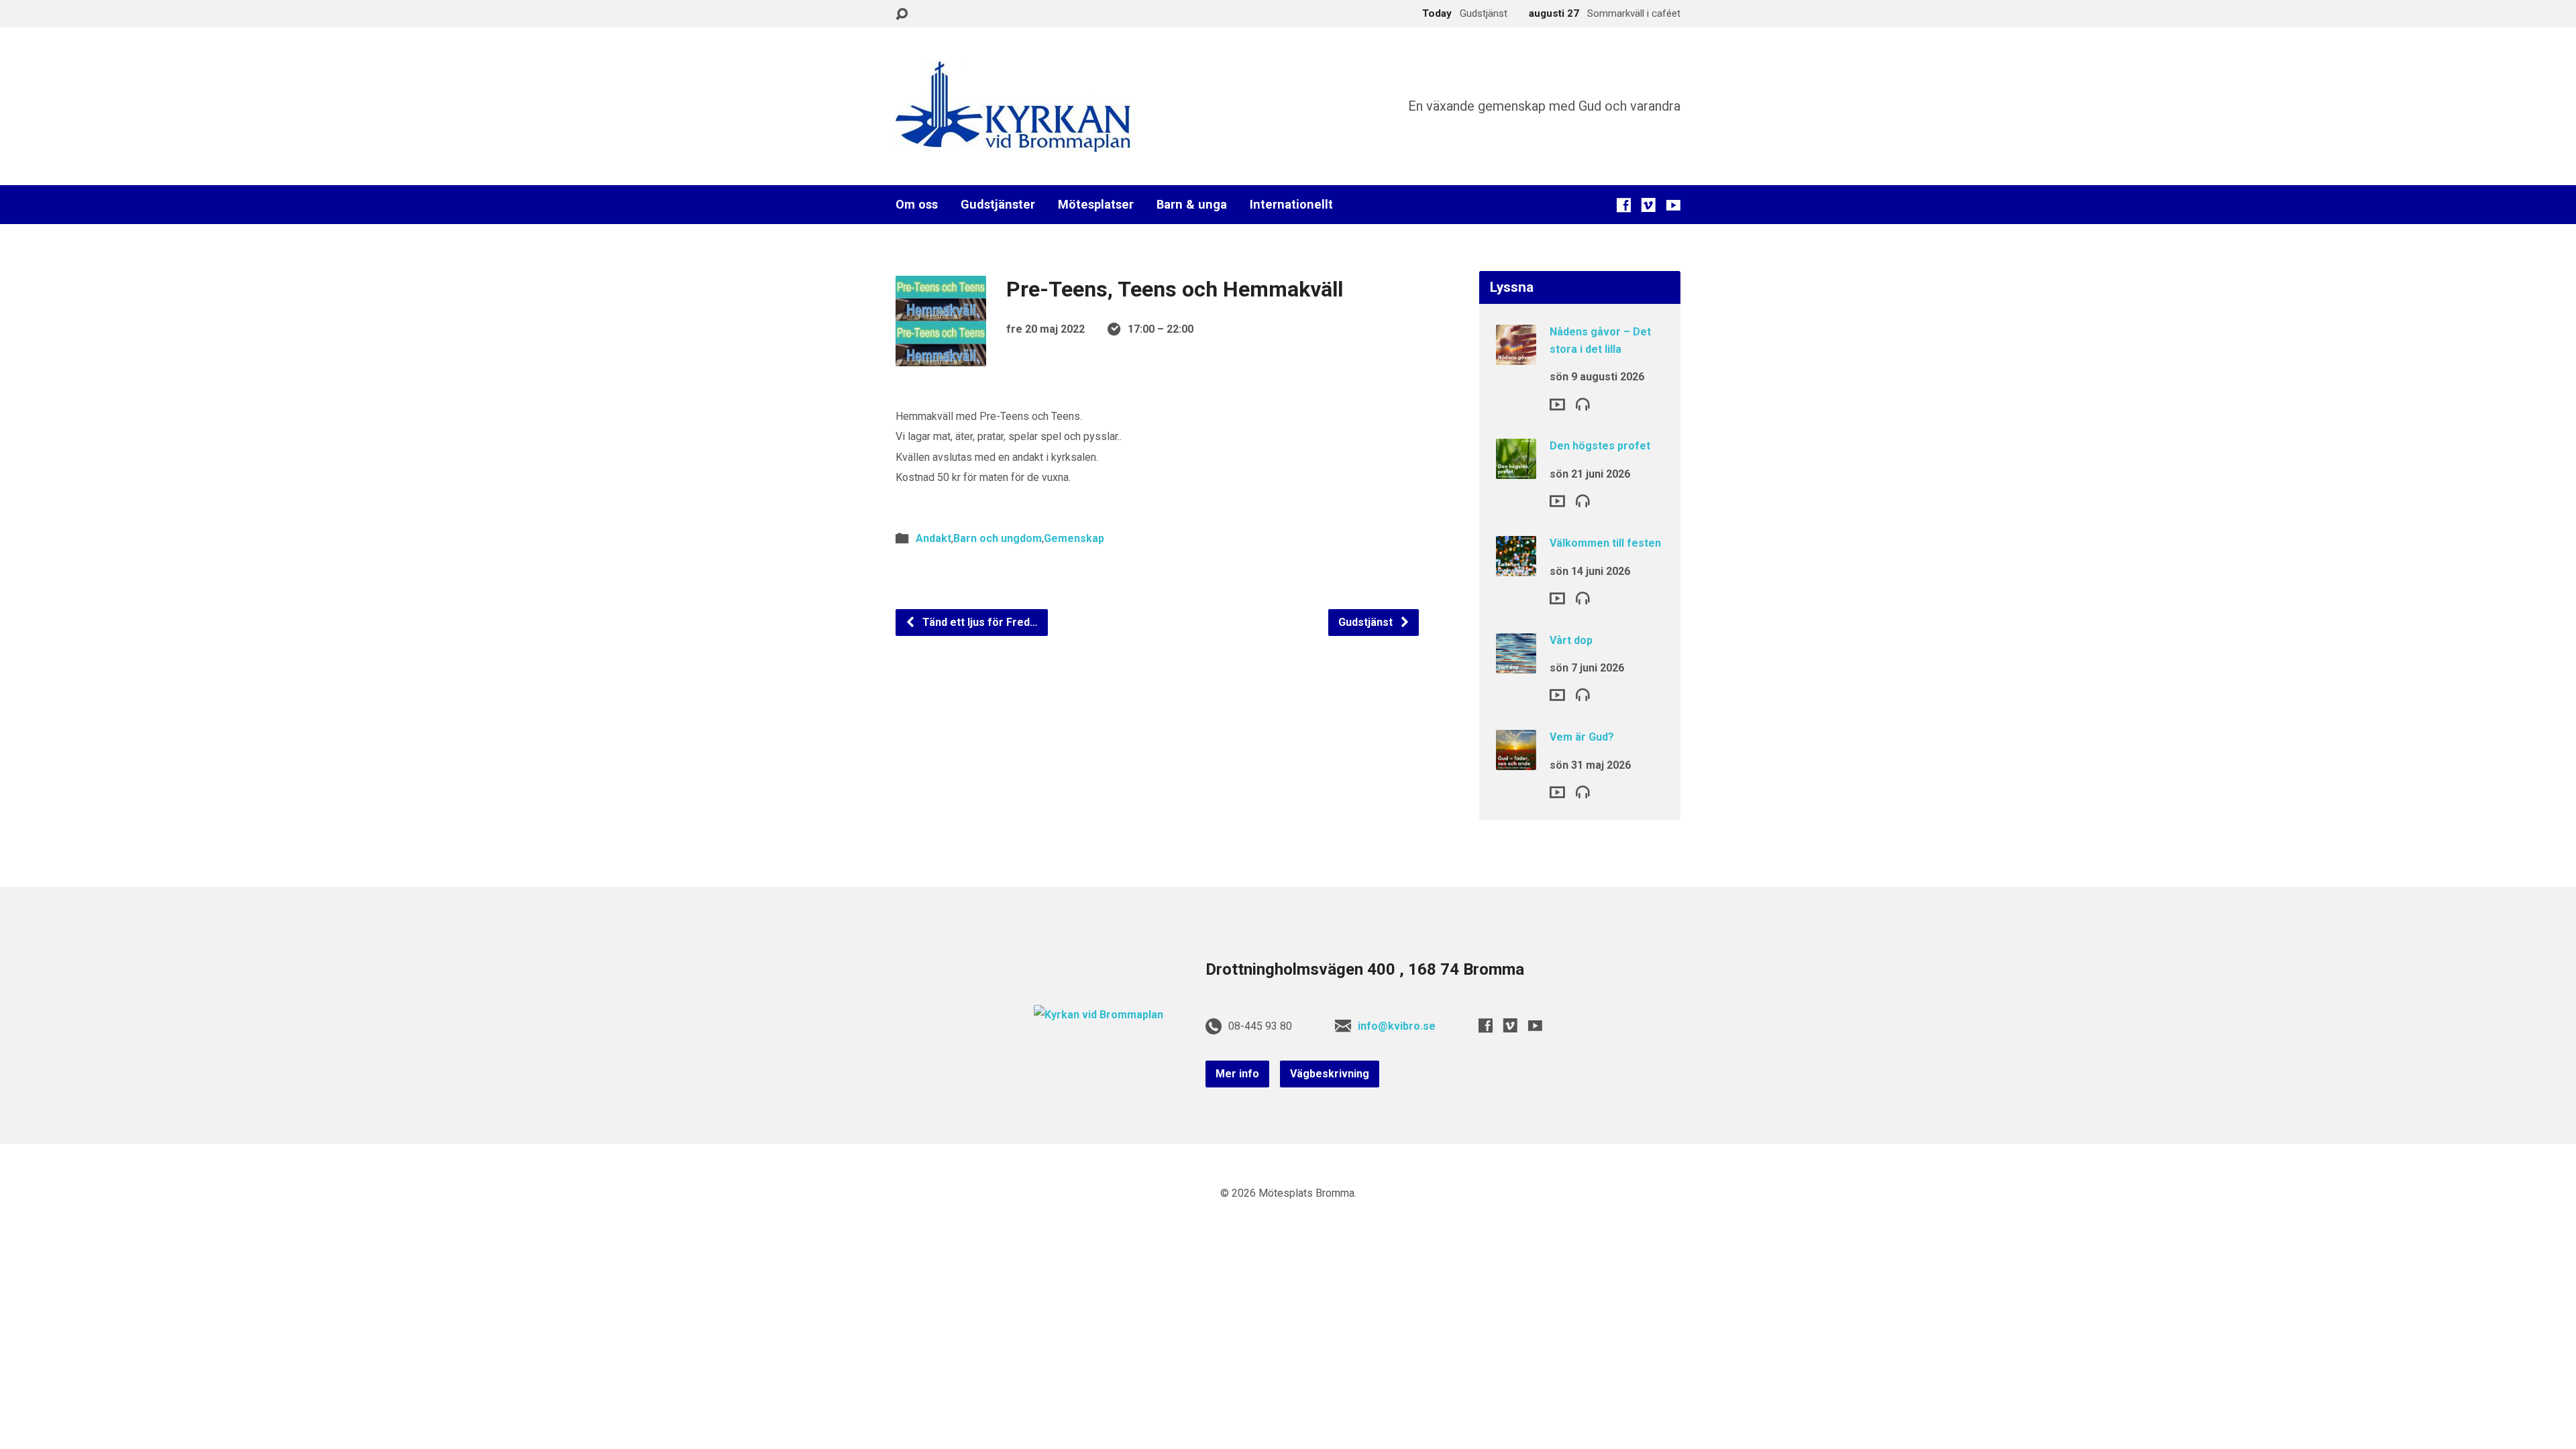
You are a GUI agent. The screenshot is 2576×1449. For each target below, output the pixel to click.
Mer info (1237, 1074)
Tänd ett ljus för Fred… (979, 622)
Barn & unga (1192, 205)
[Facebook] (1624, 205)
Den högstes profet (1600, 446)
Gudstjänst (1367, 622)
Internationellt (1291, 205)
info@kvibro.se (1397, 1026)
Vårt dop (1571, 640)
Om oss (917, 205)
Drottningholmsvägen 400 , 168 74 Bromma (1365, 969)
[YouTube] (1673, 205)
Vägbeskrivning (1330, 1074)
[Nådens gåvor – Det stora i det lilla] (1516, 356)
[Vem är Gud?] (1516, 761)
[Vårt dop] (1516, 664)
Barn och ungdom (998, 538)
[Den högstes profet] (1516, 470)
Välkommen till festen (1605, 543)
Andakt (933, 538)
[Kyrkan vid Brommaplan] (1098, 1015)
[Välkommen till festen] (1516, 567)
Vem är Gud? (1582, 737)
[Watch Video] (1557, 405)
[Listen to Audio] (1583, 404)
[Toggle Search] (902, 14)
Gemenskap (1074, 538)
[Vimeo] (1649, 205)
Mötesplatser (1096, 205)
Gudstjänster (998, 205)
